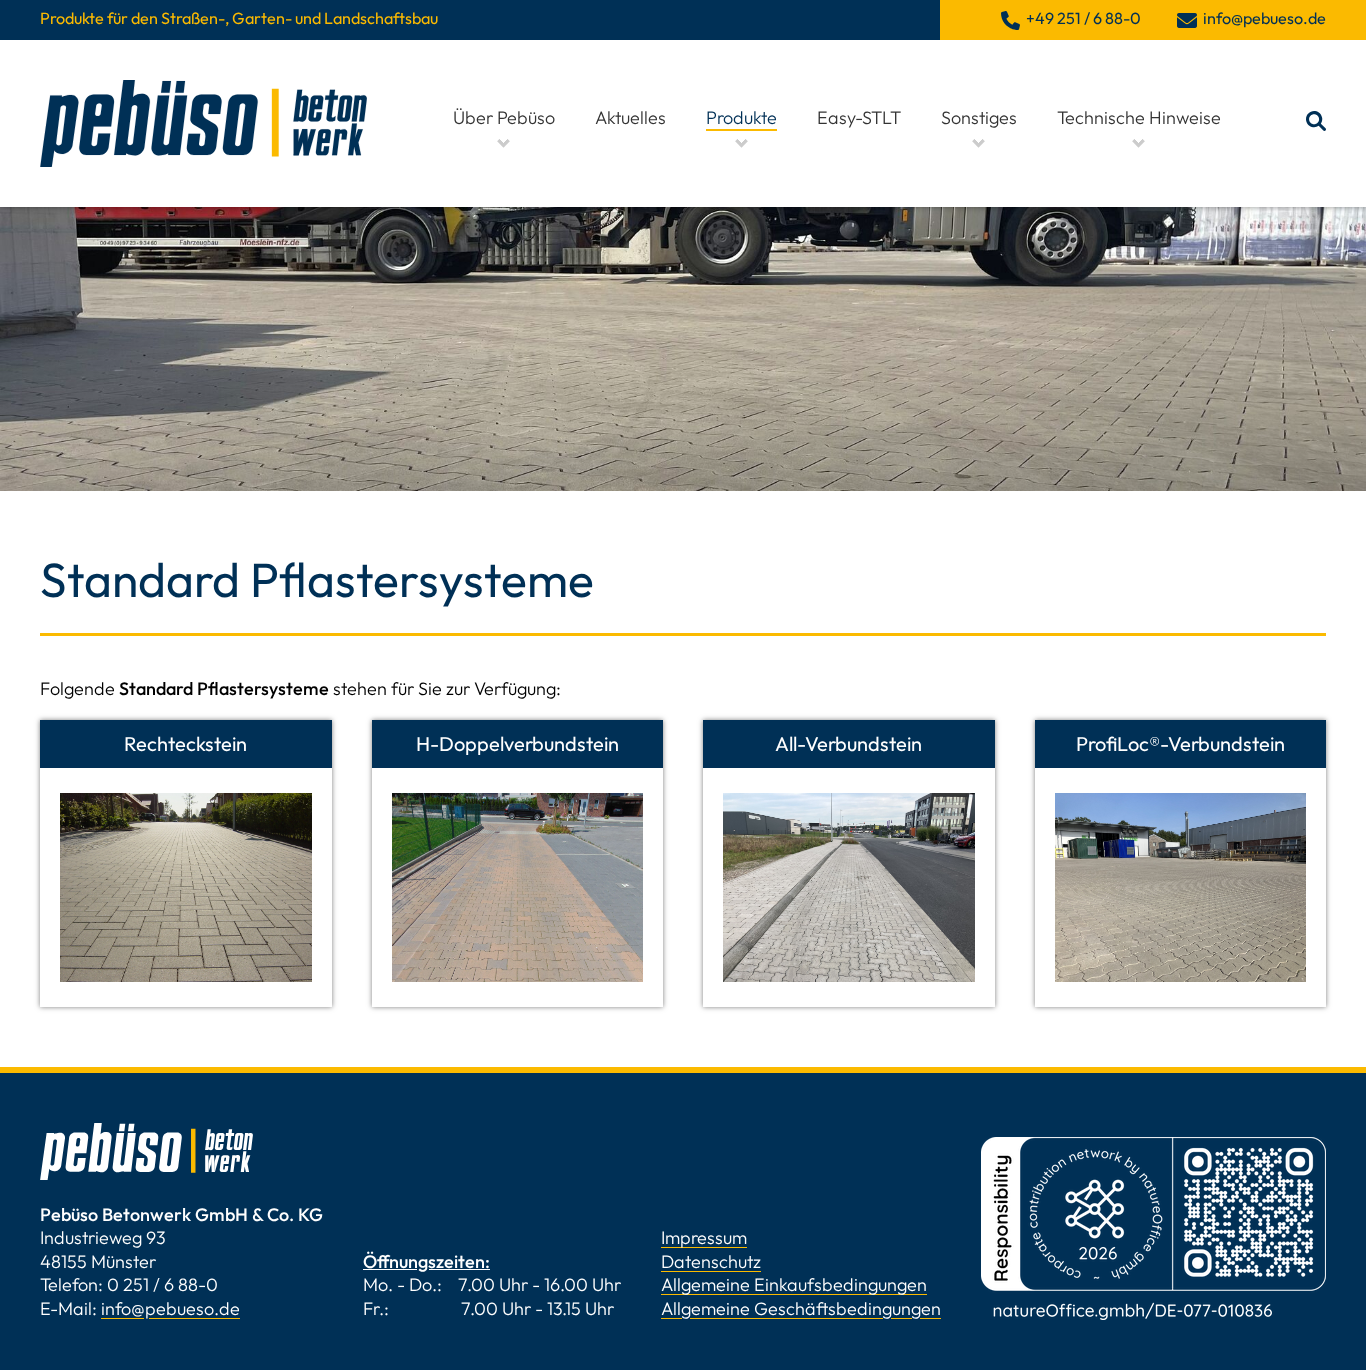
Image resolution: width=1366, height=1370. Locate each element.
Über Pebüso (504, 117)
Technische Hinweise (1139, 117)
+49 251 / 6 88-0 (1083, 18)
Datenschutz (711, 1261)
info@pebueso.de (170, 1308)
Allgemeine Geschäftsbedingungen (801, 1308)
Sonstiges (979, 117)
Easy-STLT (859, 117)
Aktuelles (630, 117)
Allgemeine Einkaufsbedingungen (794, 1284)
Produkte (741, 117)
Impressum (704, 1237)
